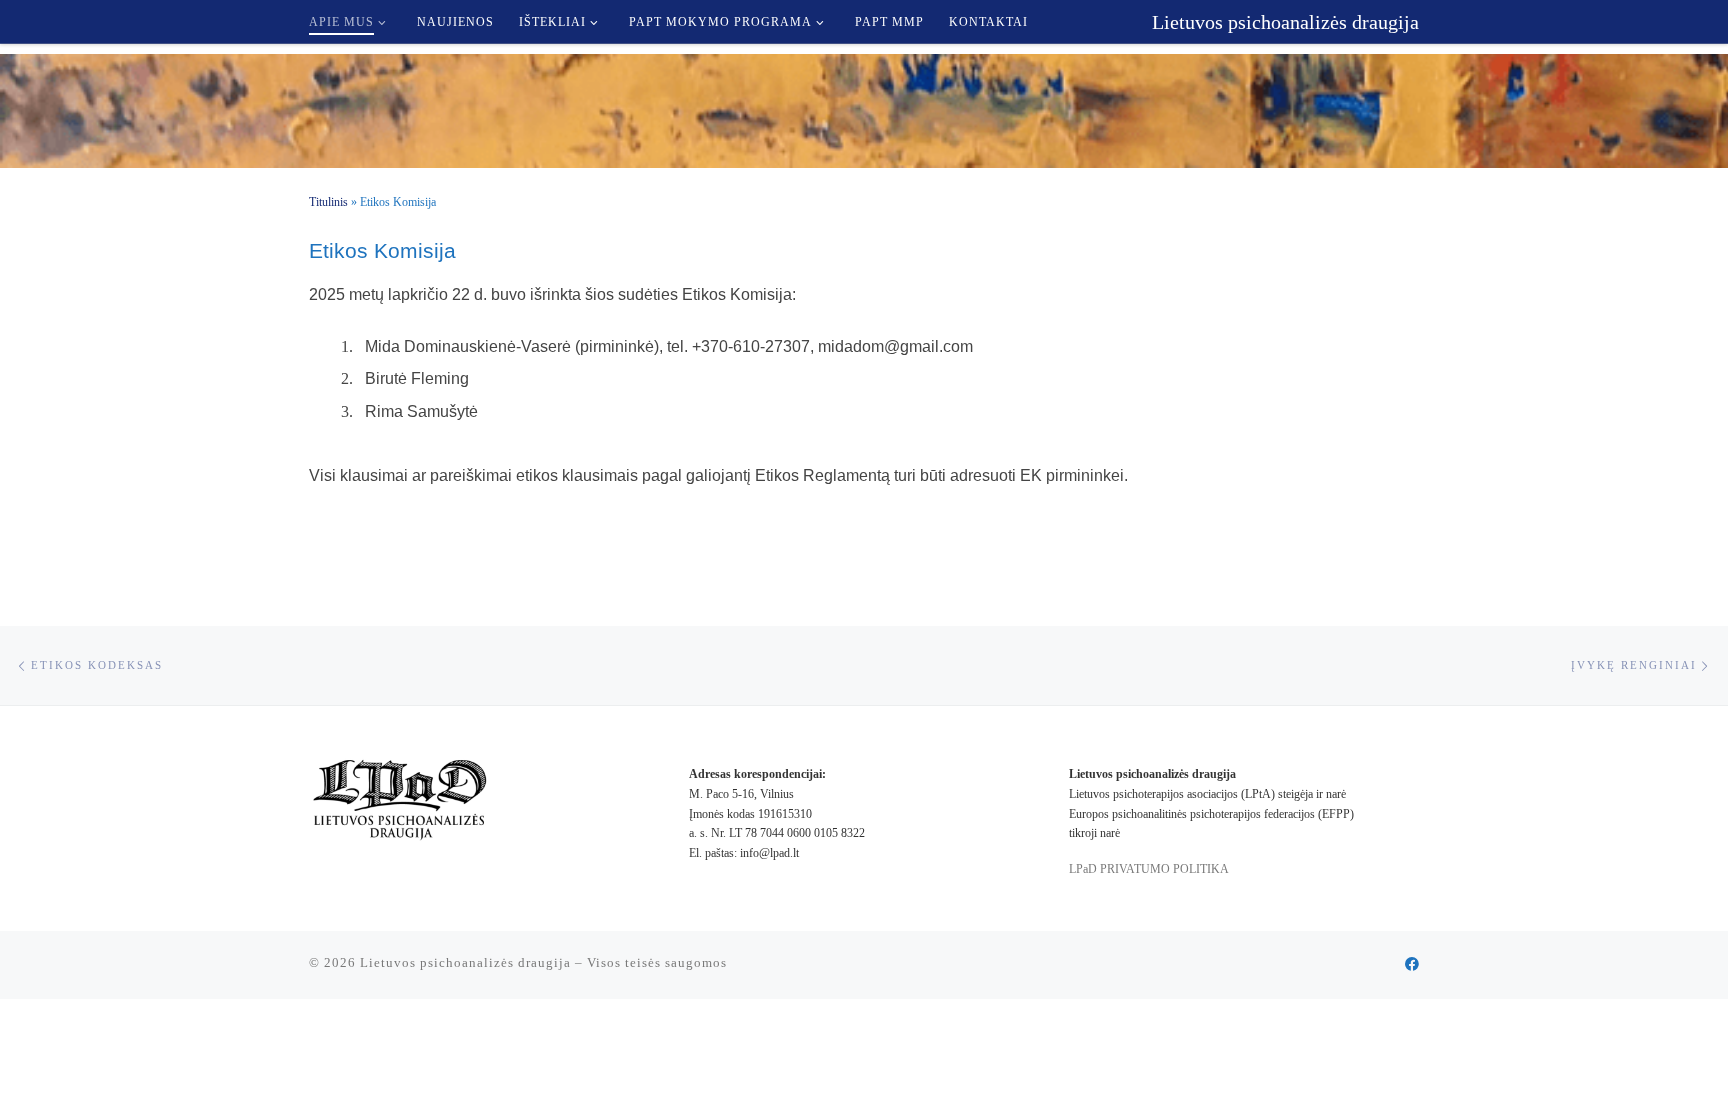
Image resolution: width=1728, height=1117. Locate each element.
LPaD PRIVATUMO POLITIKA (1150, 869)
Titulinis (328, 202)
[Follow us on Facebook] (1412, 965)
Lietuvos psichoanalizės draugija (465, 962)
